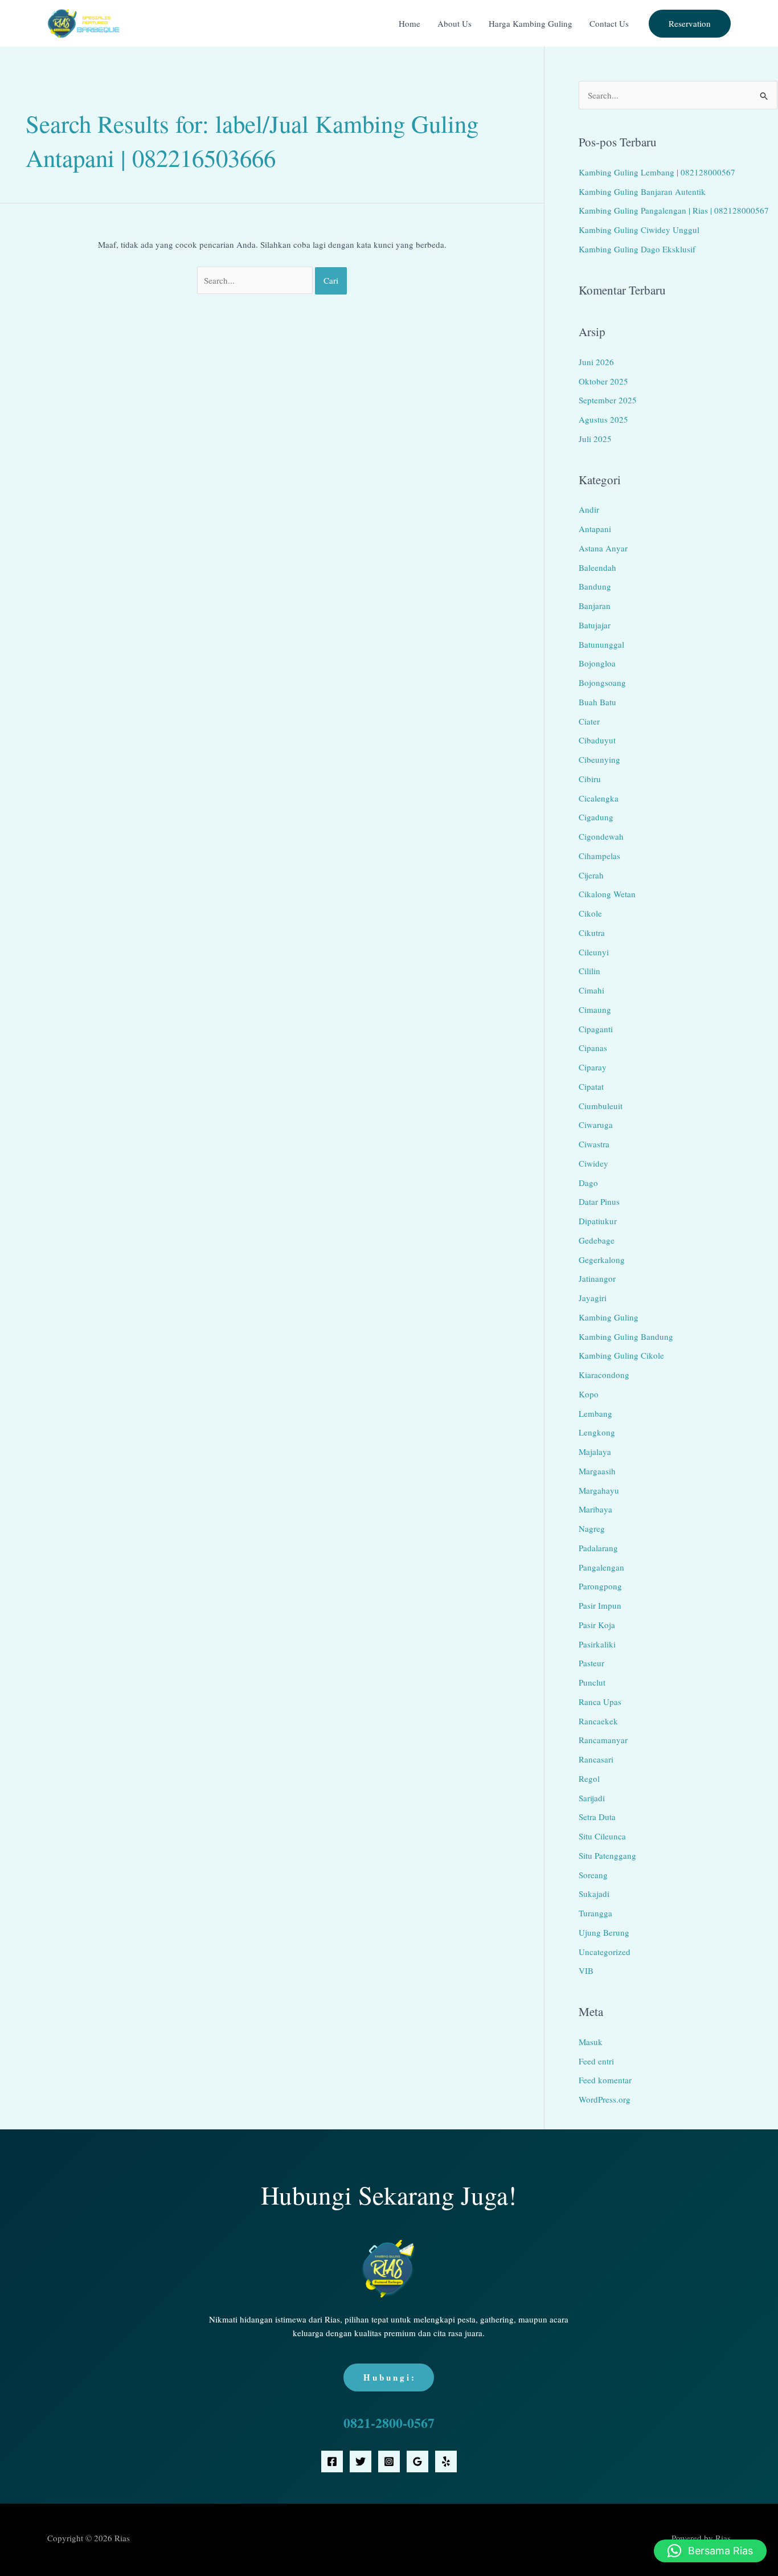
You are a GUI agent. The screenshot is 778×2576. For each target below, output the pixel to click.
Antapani (595, 529)
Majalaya (595, 1451)
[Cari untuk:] (256, 280)
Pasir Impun (600, 1605)
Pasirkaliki (597, 1644)
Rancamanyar (603, 1740)
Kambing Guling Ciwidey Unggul (639, 230)
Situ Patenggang (607, 1855)
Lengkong (597, 1432)
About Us (454, 23)
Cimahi (591, 990)
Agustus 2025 (603, 419)
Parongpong (600, 1586)
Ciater (589, 721)
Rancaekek (598, 1721)
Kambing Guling (609, 1317)
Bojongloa (597, 663)
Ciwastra (594, 1144)
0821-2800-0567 (389, 2422)
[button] (690, 24)
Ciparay (593, 1067)
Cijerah (591, 875)
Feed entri (596, 2061)
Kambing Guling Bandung (626, 1336)
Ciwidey (593, 1163)
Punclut (592, 1682)
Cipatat (591, 1086)
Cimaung (595, 1009)
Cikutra (592, 933)
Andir (589, 509)
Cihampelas (599, 856)
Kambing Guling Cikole (621, 1355)
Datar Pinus (599, 1201)
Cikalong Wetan (607, 894)
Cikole (590, 913)
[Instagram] (389, 2461)
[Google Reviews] (417, 2461)
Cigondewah (601, 836)
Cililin (589, 971)
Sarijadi (592, 1798)
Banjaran (595, 606)
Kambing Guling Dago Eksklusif (637, 249)
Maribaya (595, 1509)
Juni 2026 (596, 362)
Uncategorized (605, 1952)
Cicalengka (599, 798)
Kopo (589, 1394)
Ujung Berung (604, 1932)
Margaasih (597, 1471)
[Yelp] (446, 2461)
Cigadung (596, 817)
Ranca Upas (600, 1702)
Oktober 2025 (603, 381)
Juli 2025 (595, 439)
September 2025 (608, 400)
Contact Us (609, 23)
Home (410, 23)
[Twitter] (361, 2461)
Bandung (595, 586)
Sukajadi (594, 1894)
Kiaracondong (604, 1375)
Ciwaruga (596, 1125)
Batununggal (601, 644)
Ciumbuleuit (601, 1106)
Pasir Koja (597, 1625)
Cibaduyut (597, 740)
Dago (588, 1183)
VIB (586, 1970)
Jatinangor (597, 1278)
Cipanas (593, 1048)
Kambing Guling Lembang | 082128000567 (657, 172)
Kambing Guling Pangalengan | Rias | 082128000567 (674, 210)
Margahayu (599, 1490)
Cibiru (590, 779)
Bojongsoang (602, 682)
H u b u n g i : (389, 2377)
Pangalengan (601, 1567)
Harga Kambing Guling (531, 23)
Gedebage (597, 1240)
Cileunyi (594, 952)
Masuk (591, 2042)
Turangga (595, 1913)
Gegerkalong (602, 1260)
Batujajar (595, 625)
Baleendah (597, 567)
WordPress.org (605, 2099)
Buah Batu (597, 702)
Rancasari (596, 1759)
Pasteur (591, 1663)
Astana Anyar (603, 548)
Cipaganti (596, 1029)
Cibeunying (599, 759)
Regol (589, 1778)
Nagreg (592, 1528)
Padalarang (598, 1548)
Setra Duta (597, 1817)
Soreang (593, 1875)
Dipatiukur (598, 1221)
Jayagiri (593, 1298)
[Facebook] (332, 2461)
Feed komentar (605, 2080)
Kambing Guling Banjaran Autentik (642, 191)
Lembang (595, 1413)
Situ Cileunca (602, 1836)
